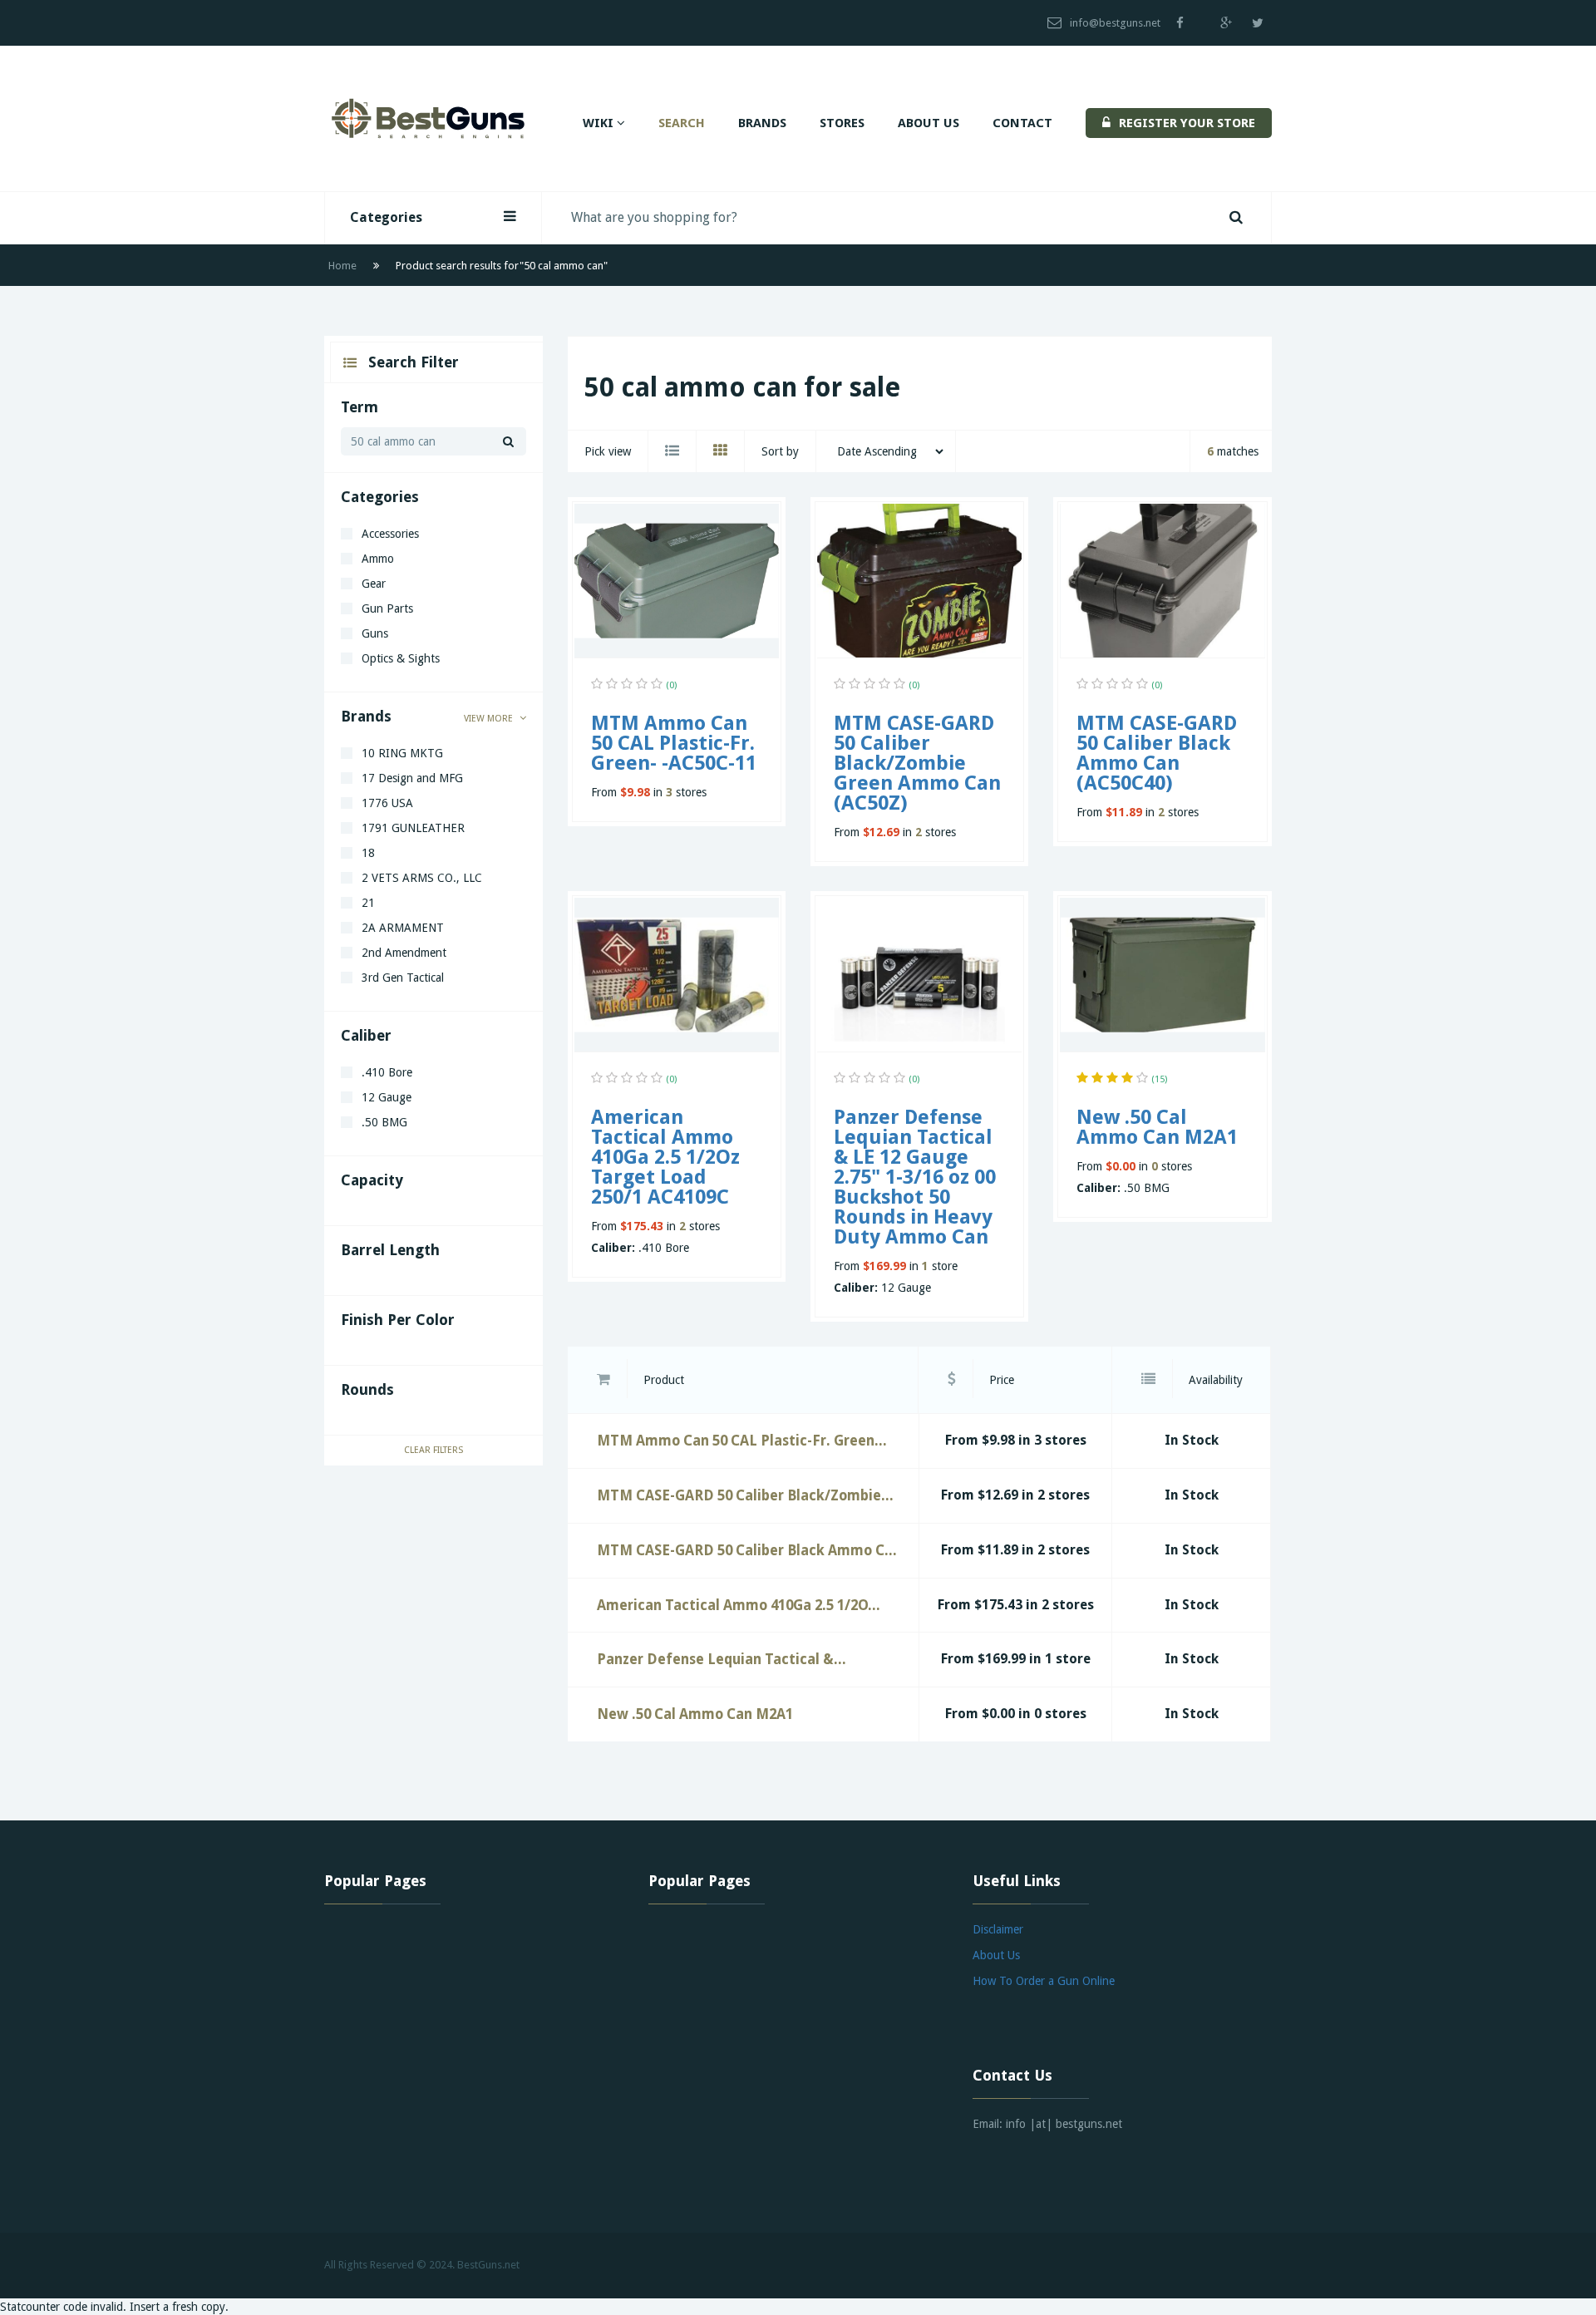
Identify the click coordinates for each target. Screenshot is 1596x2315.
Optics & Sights (401, 658)
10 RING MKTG (402, 753)
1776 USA (387, 803)
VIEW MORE (490, 719)
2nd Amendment (404, 953)
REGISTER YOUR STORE (1187, 123)
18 (368, 853)
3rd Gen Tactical (403, 978)
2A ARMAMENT (403, 928)
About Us (929, 123)
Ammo (378, 559)
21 (368, 903)
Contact (1022, 123)
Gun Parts (387, 608)
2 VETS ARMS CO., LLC (422, 878)
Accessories (390, 534)
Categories (386, 217)
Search (682, 123)
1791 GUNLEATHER (413, 828)
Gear (374, 584)
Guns (375, 633)
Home (342, 266)
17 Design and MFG (412, 778)
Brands (762, 123)
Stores (842, 123)
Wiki (600, 123)
